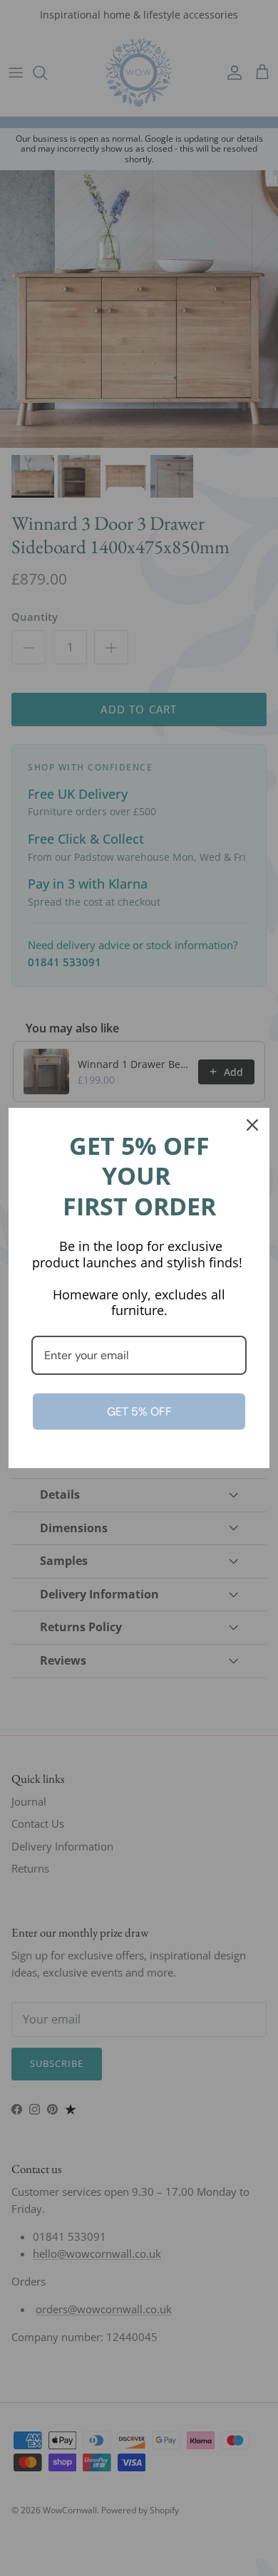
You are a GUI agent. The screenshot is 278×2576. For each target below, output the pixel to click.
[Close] (252, 1125)
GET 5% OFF (139, 1412)
